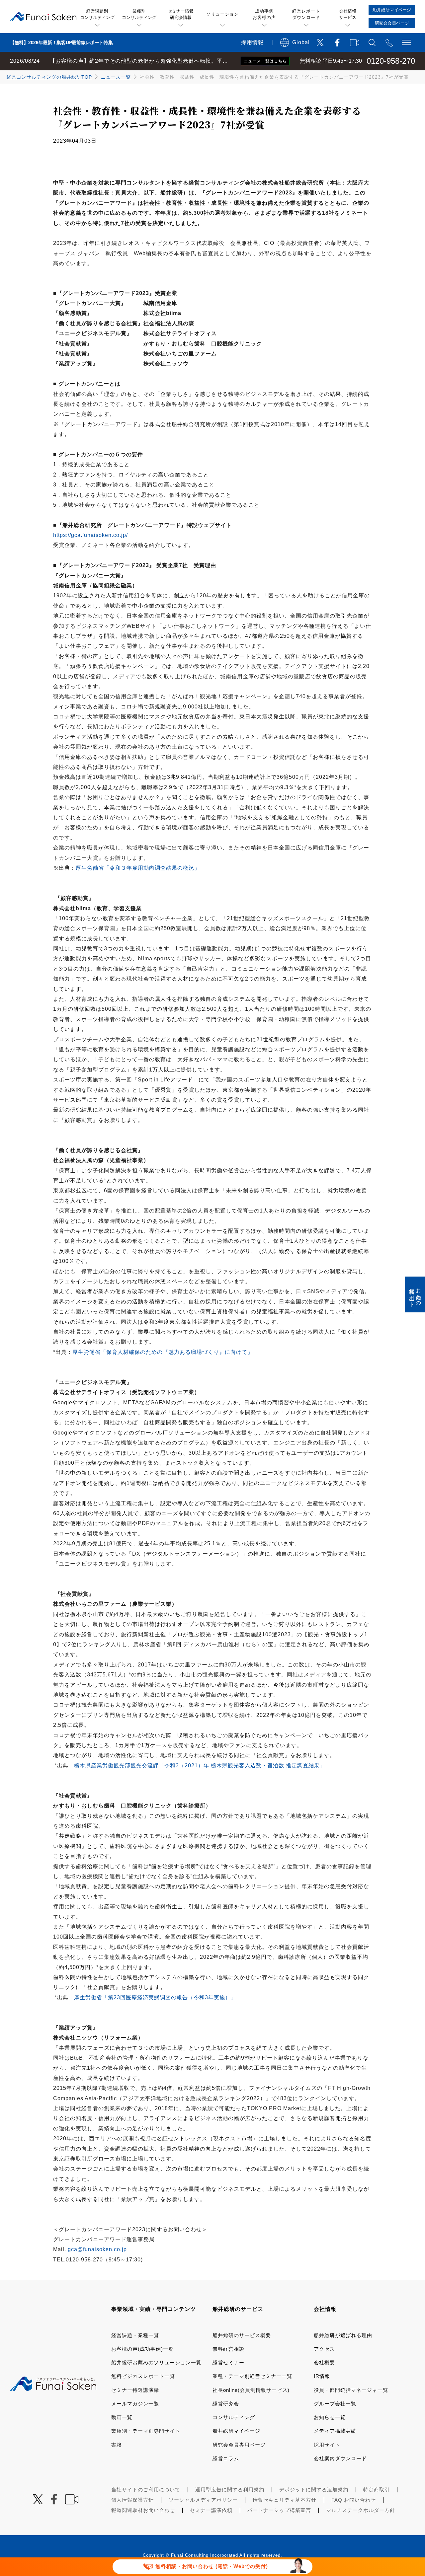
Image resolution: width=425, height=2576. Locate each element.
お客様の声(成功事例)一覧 (142, 2349)
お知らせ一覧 (330, 2417)
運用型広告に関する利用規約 (230, 2490)
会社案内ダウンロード (340, 2458)
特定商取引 (377, 2490)
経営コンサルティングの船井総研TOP (49, 77)
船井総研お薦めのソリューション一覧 (156, 2362)
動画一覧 (122, 2417)
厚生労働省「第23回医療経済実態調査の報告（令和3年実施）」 (155, 1997)
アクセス (324, 2349)
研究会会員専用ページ (239, 2445)
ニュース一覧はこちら (265, 61)
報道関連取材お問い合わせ (143, 2510)
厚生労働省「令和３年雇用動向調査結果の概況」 (138, 868)
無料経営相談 (228, 2349)
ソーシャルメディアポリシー (203, 2500)
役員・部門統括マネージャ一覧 (351, 2390)
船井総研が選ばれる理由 (343, 2335)
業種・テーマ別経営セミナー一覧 (252, 2376)
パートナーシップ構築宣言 (279, 2510)
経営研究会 (226, 2404)
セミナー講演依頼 (211, 2510)
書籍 (117, 2445)
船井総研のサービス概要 (242, 2335)
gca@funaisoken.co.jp (97, 2249)
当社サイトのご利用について (146, 2490)
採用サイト (327, 2445)
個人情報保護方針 (132, 2500)
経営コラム (226, 2458)
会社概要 (324, 2362)
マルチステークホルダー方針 (361, 2510)
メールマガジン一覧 (135, 2404)
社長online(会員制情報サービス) (251, 2390)
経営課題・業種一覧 (135, 2335)
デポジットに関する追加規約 (314, 2490)
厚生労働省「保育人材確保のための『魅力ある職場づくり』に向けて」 (163, 1352)
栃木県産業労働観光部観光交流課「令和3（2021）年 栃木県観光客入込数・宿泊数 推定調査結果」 (200, 1766)
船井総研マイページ (236, 2431)
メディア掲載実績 (335, 2431)
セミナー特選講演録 (135, 2390)
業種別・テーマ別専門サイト (146, 2431)
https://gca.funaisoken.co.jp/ (90, 535)
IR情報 (322, 2376)
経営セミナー (228, 2362)
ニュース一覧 (116, 77)
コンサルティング (234, 2417)
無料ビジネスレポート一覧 (143, 2376)
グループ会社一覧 (335, 2404)
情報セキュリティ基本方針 (285, 2500)
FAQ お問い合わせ (354, 2500)
